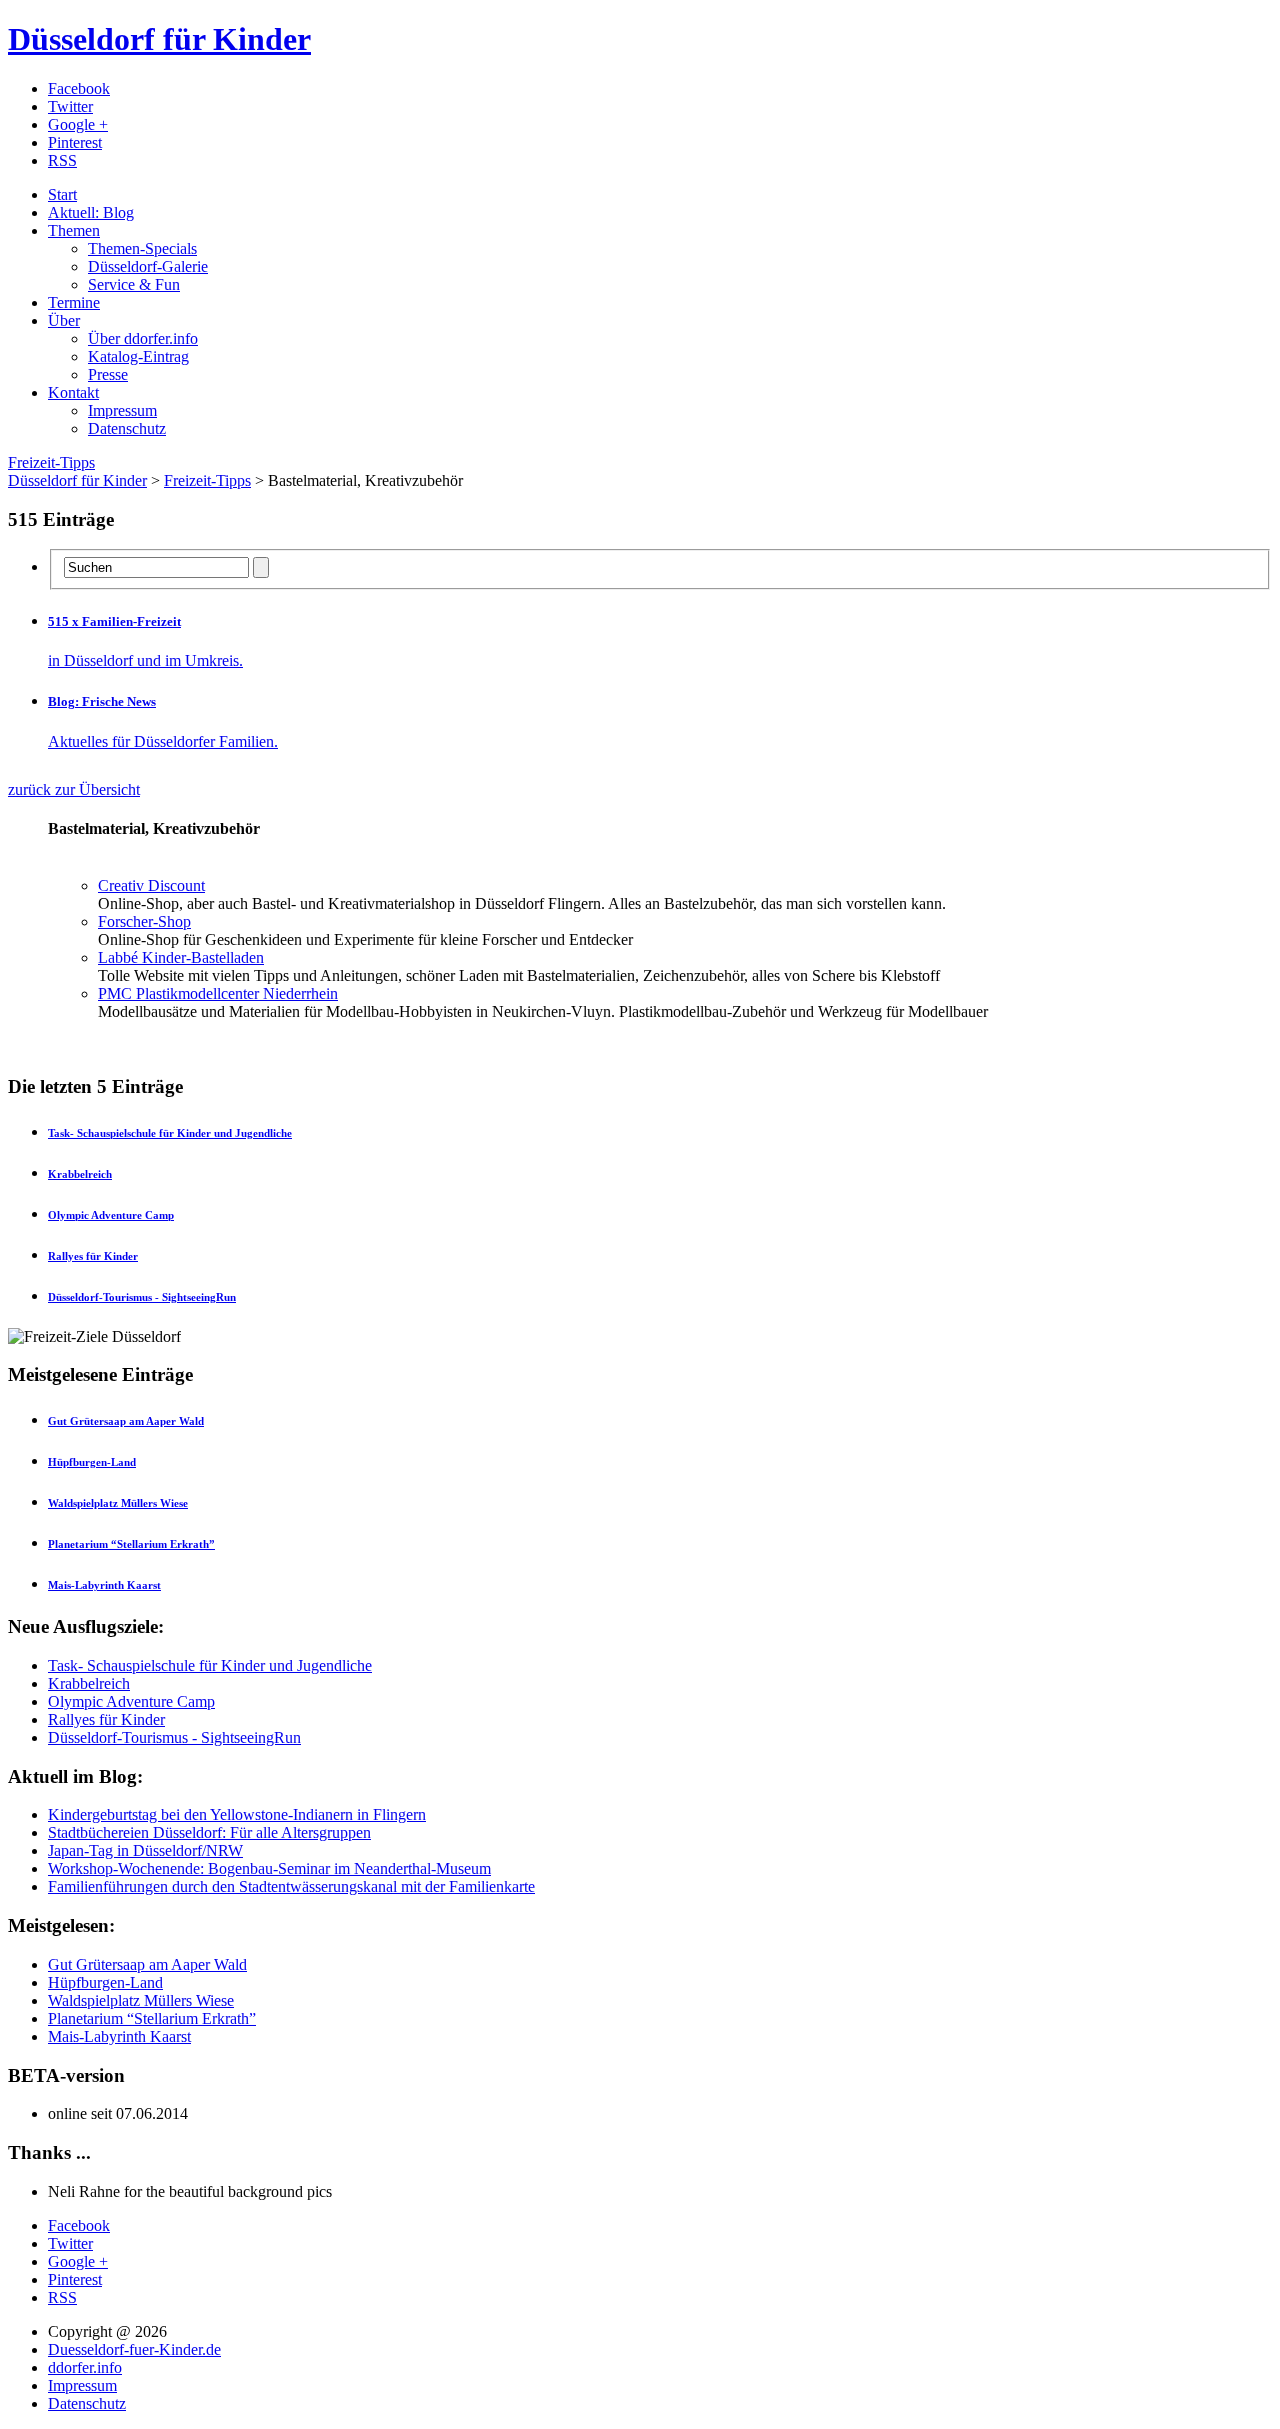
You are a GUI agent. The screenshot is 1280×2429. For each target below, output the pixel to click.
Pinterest (75, 142)
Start (62, 194)
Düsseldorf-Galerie (148, 266)
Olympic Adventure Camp (131, 1701)
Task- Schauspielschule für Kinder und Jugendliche (210, 1665)
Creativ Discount (151, 885)
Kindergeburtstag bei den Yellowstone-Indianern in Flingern (237, 1814)
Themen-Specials (142, 248)
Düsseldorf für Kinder (159, 39)
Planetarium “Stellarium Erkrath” (152, 2018)
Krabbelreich (89, 1683)
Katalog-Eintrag (138, 356)
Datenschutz (127, 428)
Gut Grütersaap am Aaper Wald (147, 1964)
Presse (108, 374)
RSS (62, 160)
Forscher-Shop (144, 921)
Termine (74, 302)
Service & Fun (134, 284)
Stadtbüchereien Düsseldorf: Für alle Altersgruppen (209, 1832)
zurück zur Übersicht (74, 789)
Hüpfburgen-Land (105, 1982)
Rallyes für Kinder (106, 1719)
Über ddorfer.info (143, 338)
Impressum (122, 410)
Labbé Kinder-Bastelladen (181, 957)
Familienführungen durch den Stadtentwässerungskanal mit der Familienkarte (291, 1886)
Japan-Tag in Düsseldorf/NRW (145, 1850)
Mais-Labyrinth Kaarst (119, 2036)
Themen (74, 230)
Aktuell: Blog (91, 212)
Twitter (70, 106)
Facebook (79, 88)
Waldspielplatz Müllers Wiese (141, 2000)
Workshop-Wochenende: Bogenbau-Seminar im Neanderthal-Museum (269, 1868)
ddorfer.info (85, 2367)
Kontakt (73, 392)
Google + (78, 124)
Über (64, 320)
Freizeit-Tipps (51, 462)
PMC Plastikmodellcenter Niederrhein (218, 993)
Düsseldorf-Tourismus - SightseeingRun (174, 1737)
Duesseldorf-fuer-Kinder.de (134, 2349)
